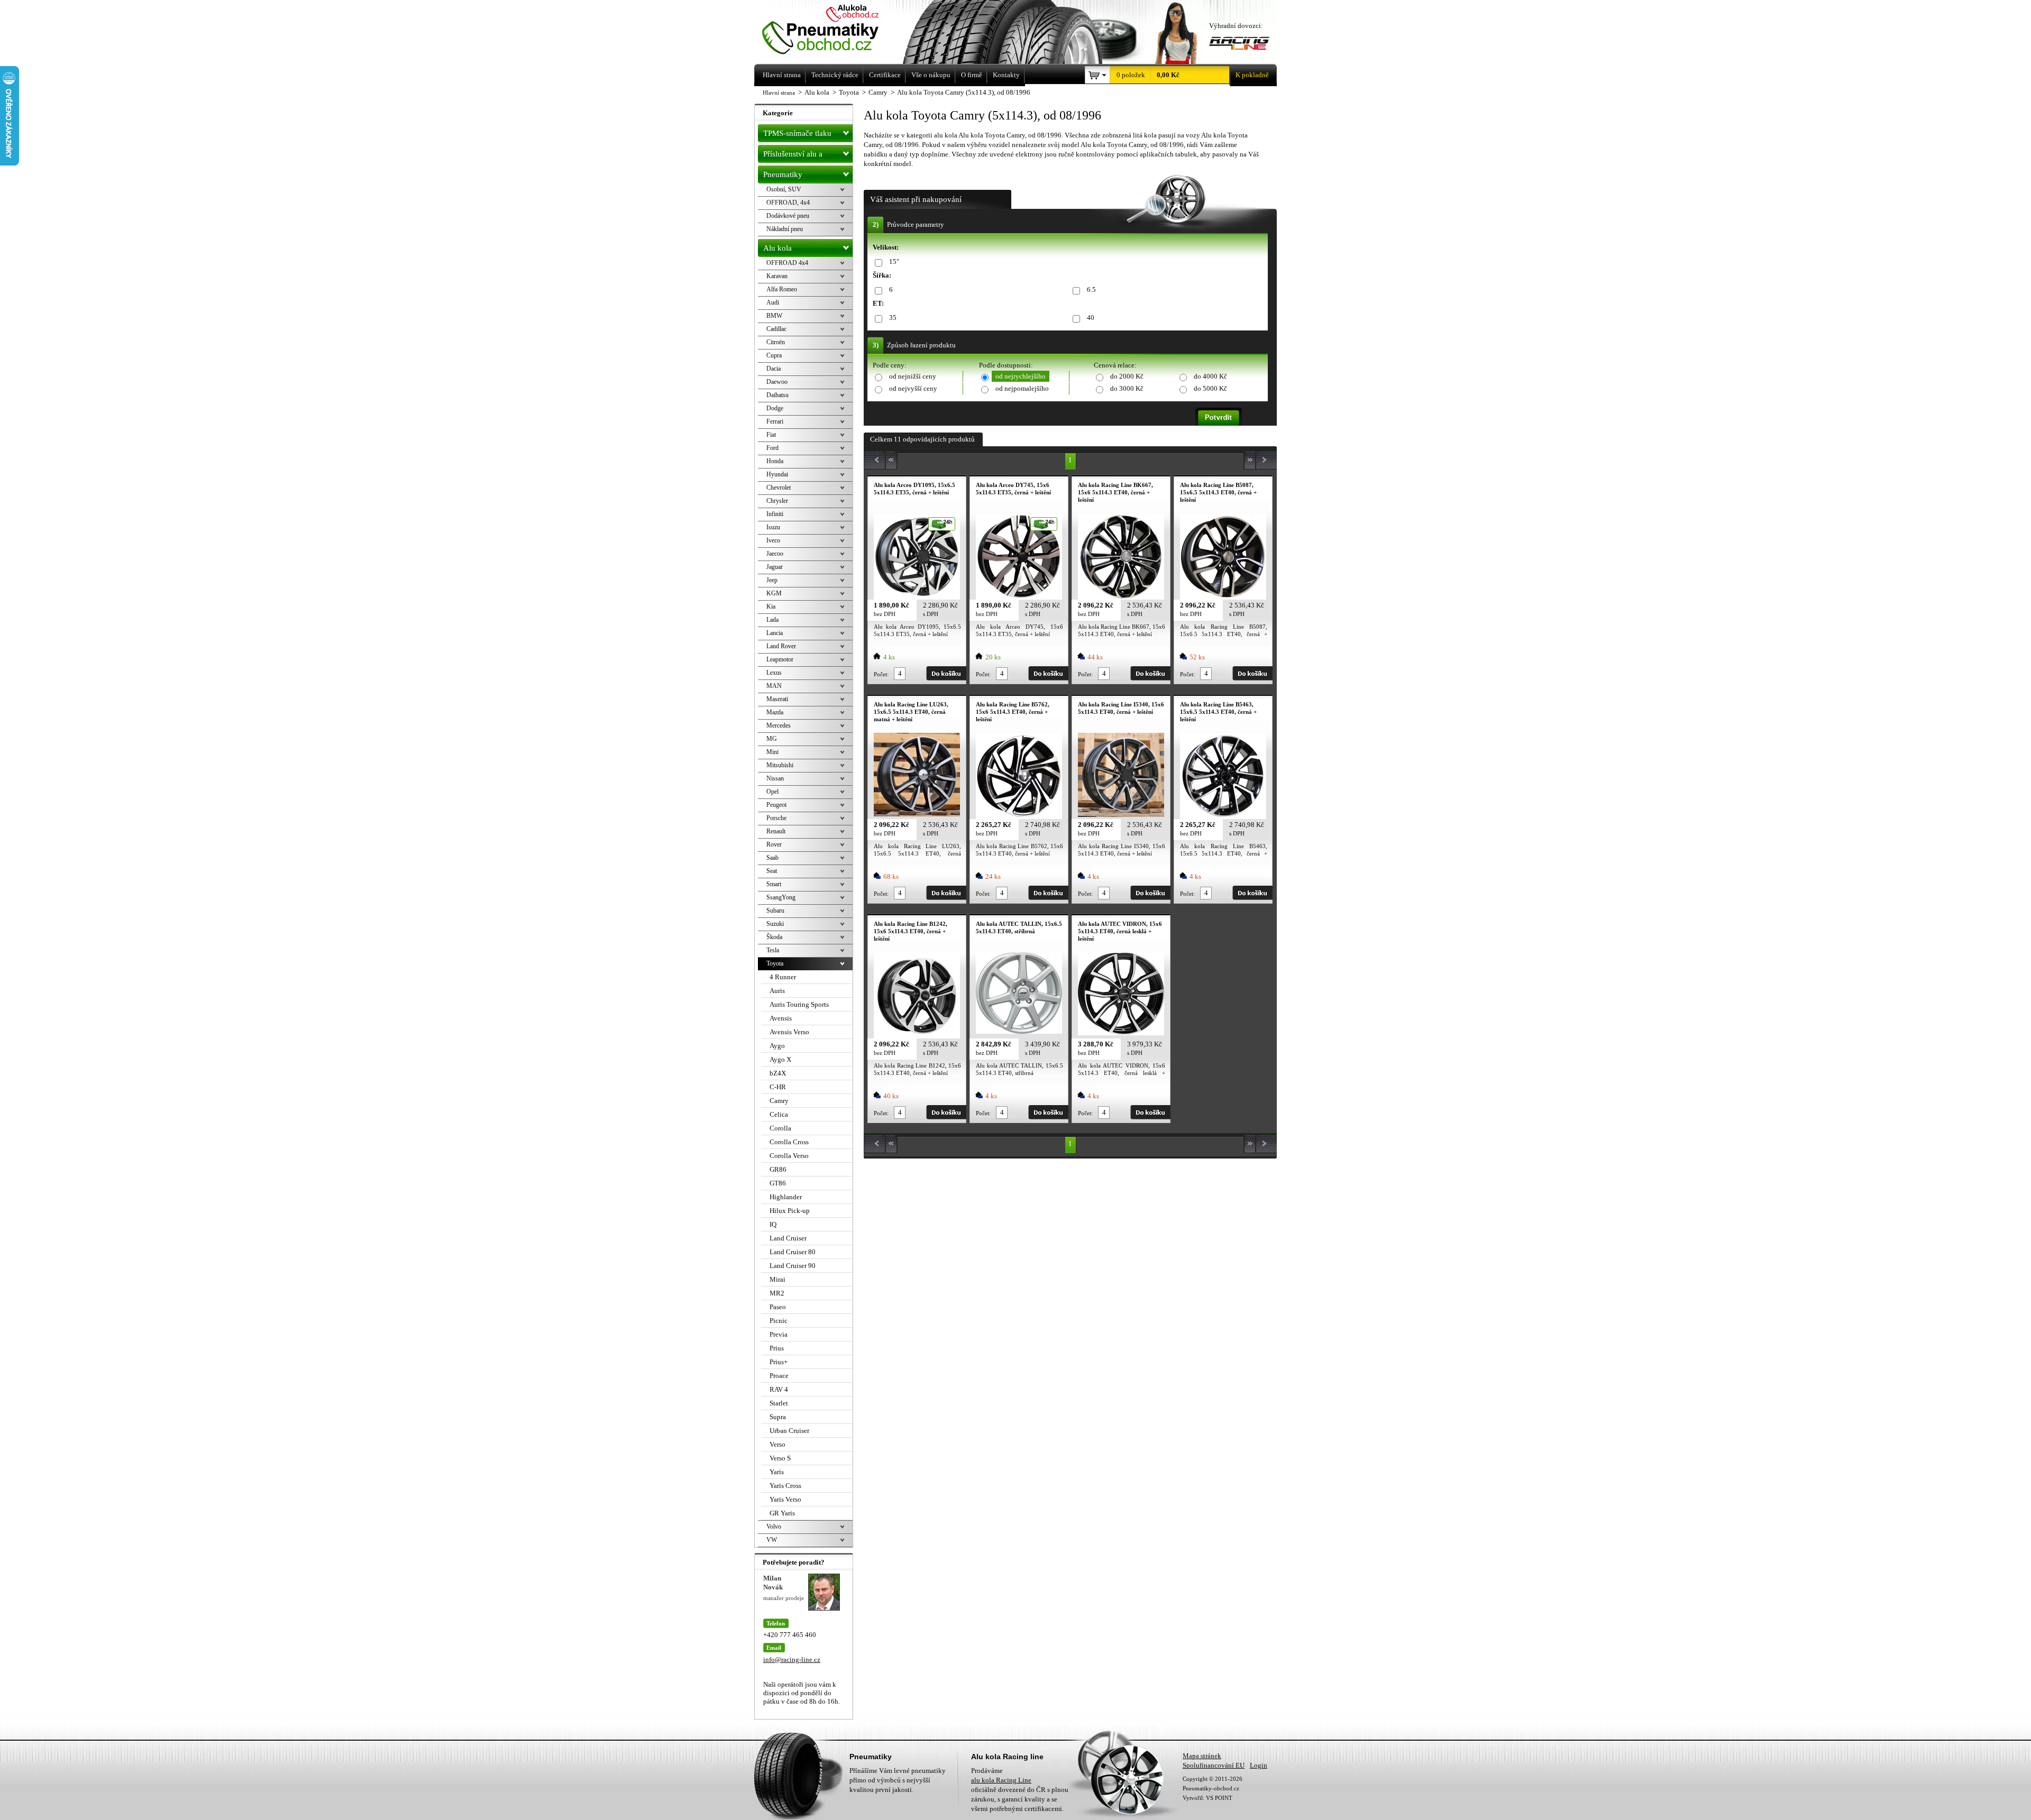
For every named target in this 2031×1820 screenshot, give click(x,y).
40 (1091, 318)
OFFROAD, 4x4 (788, 203)
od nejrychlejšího (1021, 376)
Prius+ (779, 1362)
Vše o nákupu (931, 75)
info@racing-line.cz (792, 1660)
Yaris (777, 1472)
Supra (778, 1417)
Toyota (775, 963)
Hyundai (777, 474)
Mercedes (779, 725)
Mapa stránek (1202, 1756)
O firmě (972, 75)
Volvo (774, 1527)
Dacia (774, 369)
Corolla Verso (789, 1156)
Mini (772, 752)
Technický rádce (835, 75)
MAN (774, 686)
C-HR (778, 1087)
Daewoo (777, 382)
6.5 (1091, 289)
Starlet (779, 1403)
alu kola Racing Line (1001, 1780)
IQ (773, 1224)
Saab (772, 858)
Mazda (775, 712)
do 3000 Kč (1127, 388)
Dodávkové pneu (788, 216)
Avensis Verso (789, 1032)
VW (772, 1540)
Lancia (775, 633)
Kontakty (1006, 75)
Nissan (775, 778)
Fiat (771, 435)
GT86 (778, 1183)
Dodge (775, 408)
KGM (774, 593)
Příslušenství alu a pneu (793, 156)
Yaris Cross (785, 1486)
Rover (774, 844)
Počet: (881, 674)
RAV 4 (779, 1389)
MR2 (777, 1293)
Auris (777, 991)
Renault (776, 831)
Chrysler (777, 501)
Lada (772, 620)
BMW (774, 316)
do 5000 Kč (1210, 388)
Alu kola (777, 248)
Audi (773, 302)
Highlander (786, 1197)
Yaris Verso (785, 1499)
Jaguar (775, 567)
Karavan (777, 276)
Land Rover (781, 646)
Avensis (781, 1018)
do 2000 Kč (1127, 376)
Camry (779, 1101)
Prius (777, 1348)
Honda (775, 461)
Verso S (780, 1458)
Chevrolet (779, 488)
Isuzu (773, 527)
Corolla (780, 1128)
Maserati (777, 699)
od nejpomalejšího (1022, 388)
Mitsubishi (780, 765)
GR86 (778, 1169)
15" (894, 261)
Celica (779, 1114)
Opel (772, 792)
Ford (772, 448)
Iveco (773, 540)
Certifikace (885, 75)
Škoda (774, 937)
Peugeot (776, 805)
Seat (772, 871)
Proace (779, 1376)
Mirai (777, 1279)
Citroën (776, 342)
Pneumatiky (783, 174)
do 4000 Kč (1210, 376)
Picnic (779, 1321)
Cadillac (776, 329)
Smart (774, 884)
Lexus (774, 673)
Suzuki (775, 924)
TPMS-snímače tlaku (797, 133)
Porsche (776, 818)
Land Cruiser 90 (793, 1266)
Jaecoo (775, 554)
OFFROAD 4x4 (787, 263)
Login (1259, 1765)
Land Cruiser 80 (793, 1252)
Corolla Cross (789, 1142)
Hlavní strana (779, 93)
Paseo (778, 1307)
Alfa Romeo (782, 289)
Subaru (775, 911)
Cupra (774, 355)
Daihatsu (777, 395)
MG (772, 739)
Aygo (777, 1046)
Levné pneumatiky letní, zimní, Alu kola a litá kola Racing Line (835, 30)
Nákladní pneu (785, 229)
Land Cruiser (788, 1238)
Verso (777, 1444)
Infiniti (775, 514)
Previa (779, 1334)
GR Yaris (782, 1513)
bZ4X (778, 1073)
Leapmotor (780, 659)
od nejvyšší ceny (913, 388)
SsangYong (781, 897)
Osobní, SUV (784, 189)
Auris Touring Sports (799, 1004)
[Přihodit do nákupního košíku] (946, 673)
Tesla (773, 950)
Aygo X (780, 1059)
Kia (771, 606)
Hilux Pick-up (790, 1211)
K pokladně (1252, 75)
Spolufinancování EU (1214, 1765)
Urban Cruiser (789, 1431)
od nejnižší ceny (913, 376)
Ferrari (775, 421)
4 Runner (783, 977)
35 (893, 318)
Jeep (772, 580)
